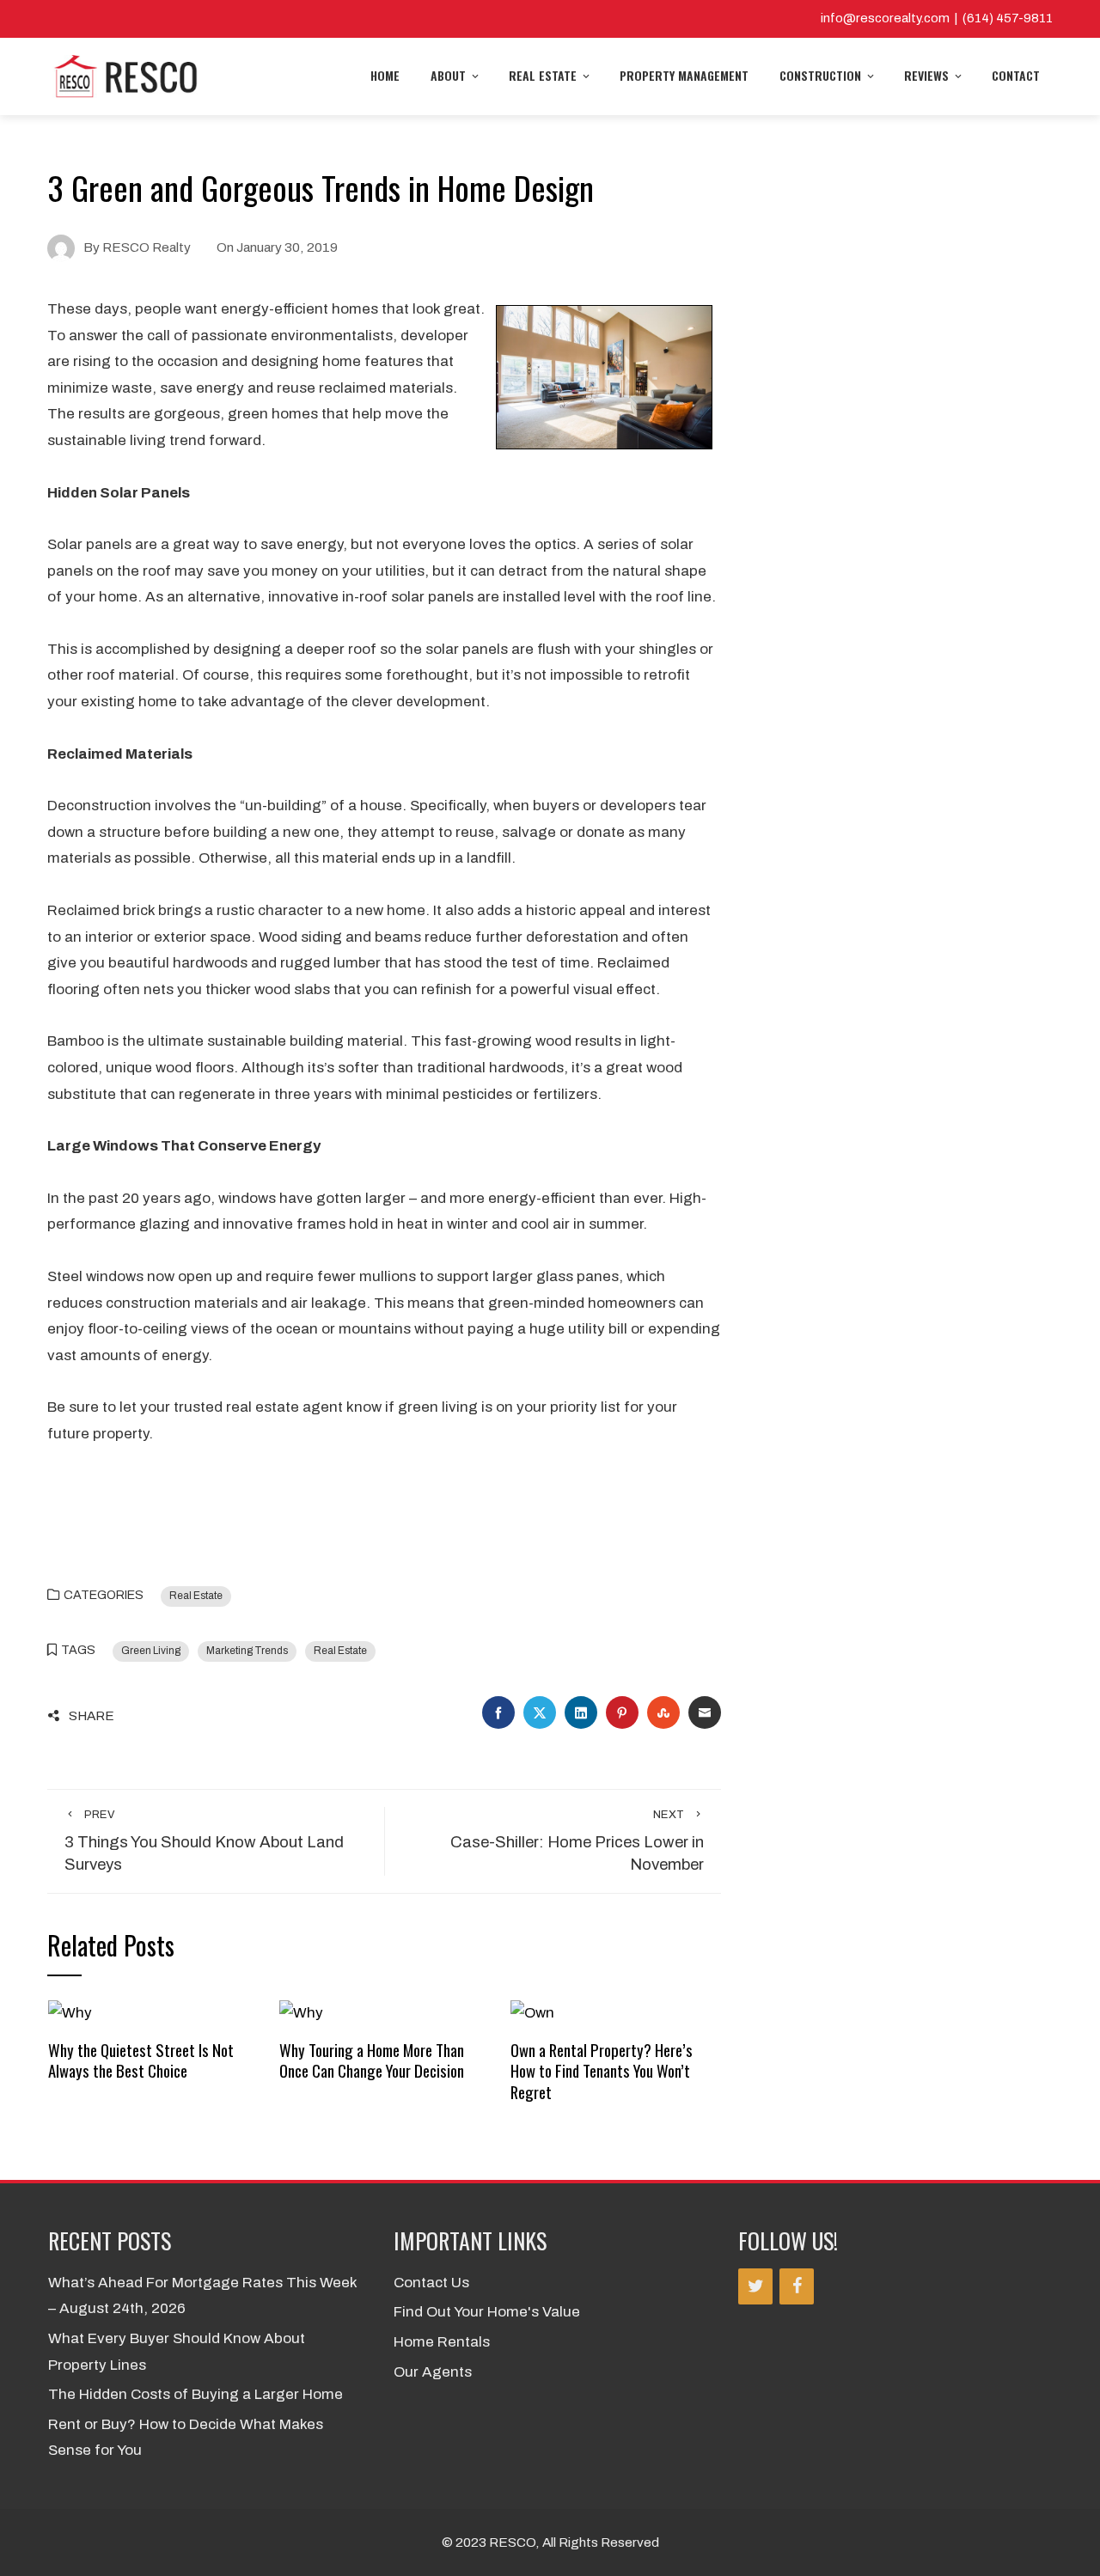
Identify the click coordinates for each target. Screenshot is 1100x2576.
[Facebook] (797, 2286)
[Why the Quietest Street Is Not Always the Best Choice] (70, 2013)
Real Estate (543, 75)
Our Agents (433, 2372)
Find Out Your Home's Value (487, 2312)
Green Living (151, 1651)
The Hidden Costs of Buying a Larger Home (196, 2394)
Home (385, 75)
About (448, 75)
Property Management (684, 75)
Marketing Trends (247, 1651)
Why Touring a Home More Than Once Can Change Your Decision (372, 2060)
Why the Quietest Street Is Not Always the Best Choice (141, 2060)
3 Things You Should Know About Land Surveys (204, 1841)
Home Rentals (442, 2342)
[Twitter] (755, 2286)
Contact (1016, 75)
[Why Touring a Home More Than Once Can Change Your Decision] (301, 2013)
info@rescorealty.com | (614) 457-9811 (937, 18)
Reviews (926, 75)
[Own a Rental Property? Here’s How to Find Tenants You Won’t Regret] (532, 2013)
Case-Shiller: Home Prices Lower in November (577, 1841)
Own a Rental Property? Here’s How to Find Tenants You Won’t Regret (602, 2071)
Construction (820, 75)
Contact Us (431, 2283)
